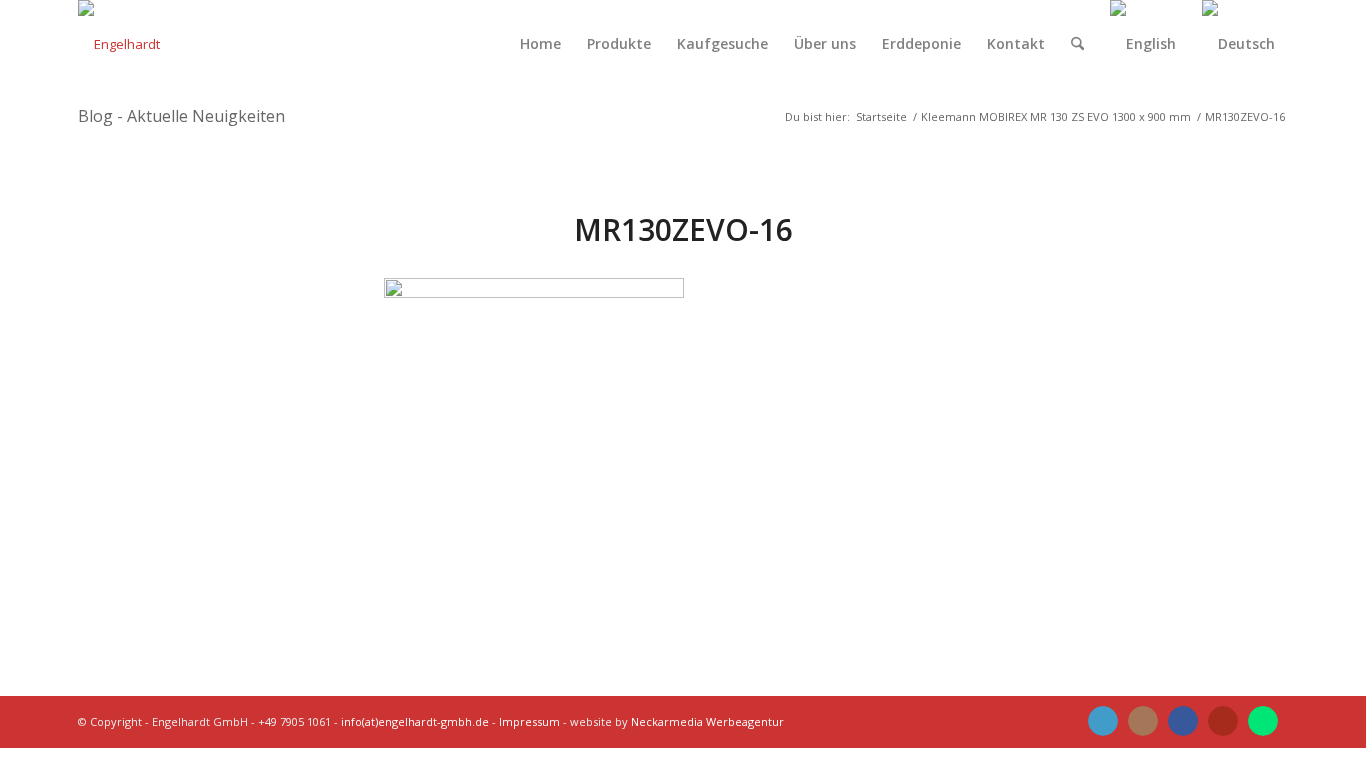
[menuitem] (540, 44)
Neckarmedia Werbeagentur (707, 721)
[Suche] (1077, 44)
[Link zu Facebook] (1183, 721)
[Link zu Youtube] (1223, 721)
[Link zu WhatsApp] (1263, 721)
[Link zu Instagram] (1143, 721)
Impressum (529, 721)
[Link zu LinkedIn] (1103, 721)
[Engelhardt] (119, 44)
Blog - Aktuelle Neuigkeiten (181, 116)
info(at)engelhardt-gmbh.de (415, 721)
